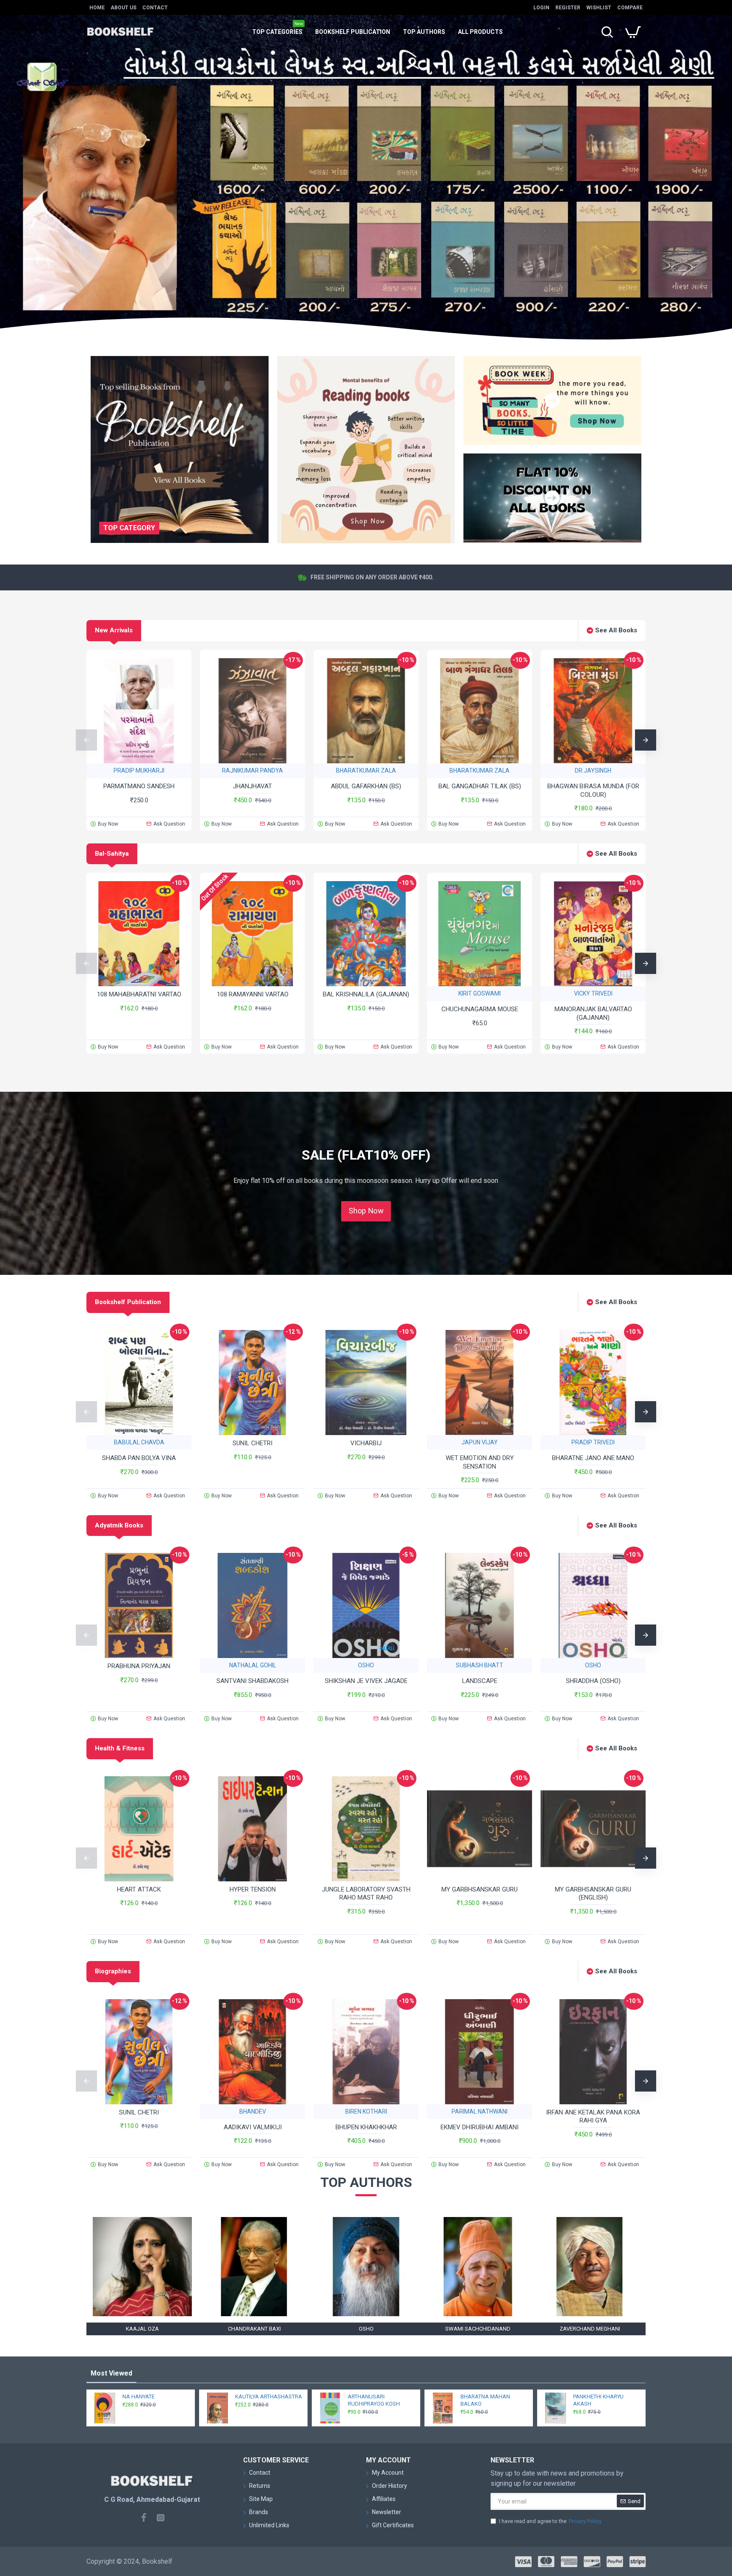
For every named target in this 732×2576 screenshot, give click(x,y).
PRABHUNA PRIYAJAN (139, 1666)
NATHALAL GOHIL (253, 1665)
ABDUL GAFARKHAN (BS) (366, 786)
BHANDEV (253, 2111)
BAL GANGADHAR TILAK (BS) (480, 786)
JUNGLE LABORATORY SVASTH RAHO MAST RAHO (366, 1894)
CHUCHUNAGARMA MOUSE (480, 1009)
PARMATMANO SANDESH (139, 786)
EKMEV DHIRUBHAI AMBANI (480, 2127)
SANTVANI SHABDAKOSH (252, 1681)
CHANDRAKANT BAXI (254, 2329)
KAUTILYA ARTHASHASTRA (269, 2397)
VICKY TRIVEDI (593, 993)
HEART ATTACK (139, 1889)
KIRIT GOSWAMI (480, 993)
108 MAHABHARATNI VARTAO (139, 994)
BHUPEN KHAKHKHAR (366, 2127)
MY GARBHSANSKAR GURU (480, 1889)
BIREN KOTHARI (366, 2111)
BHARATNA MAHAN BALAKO (485, 2400)
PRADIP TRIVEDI (593, 1442)
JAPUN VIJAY (480, 1442)
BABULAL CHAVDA (139, 1442)
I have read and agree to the (550, 2521)
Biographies (113, 1971)
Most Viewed (111, 2373)
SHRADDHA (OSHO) (593, 1681)
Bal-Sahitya (112, 854)
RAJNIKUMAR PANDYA (252, 771)
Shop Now (366, 1211)
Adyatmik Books (119, 1525)
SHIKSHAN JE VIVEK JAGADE (366, 1681)
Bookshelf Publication (128, 1302)
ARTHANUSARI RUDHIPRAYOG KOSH (374, 2400)
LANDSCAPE (480, 1681)
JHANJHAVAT (252, 786)
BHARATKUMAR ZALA (366, 771)
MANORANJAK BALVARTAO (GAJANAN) (593, 1013)
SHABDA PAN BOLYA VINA (139, 1458)
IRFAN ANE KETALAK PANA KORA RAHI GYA (593, 2117)
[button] (86, 740)
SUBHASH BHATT (480, 1665)
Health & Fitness (120, 1748)
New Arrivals (114, 630)
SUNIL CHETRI (252, 1443)
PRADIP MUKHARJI (139, 771)
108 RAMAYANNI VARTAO (253, 994)
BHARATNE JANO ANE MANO (593, 1458)
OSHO (366, 1665)
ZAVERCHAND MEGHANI (590, 2329)
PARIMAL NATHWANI (480, 2111)
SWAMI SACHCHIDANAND (478, 2329)
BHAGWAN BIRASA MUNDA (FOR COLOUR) (593, 790)
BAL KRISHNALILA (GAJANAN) (366, 994)
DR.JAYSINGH (593, 771)
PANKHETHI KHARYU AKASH (598, 2400)
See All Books (616, 630)
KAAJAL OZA (142, 2329)
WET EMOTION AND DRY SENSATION (480, 1462)
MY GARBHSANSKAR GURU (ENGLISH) (593, 1894)
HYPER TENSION (253, 1889)
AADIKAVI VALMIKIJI (253, 2127)
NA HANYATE (139, 2397)
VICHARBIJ (366, 1443)
